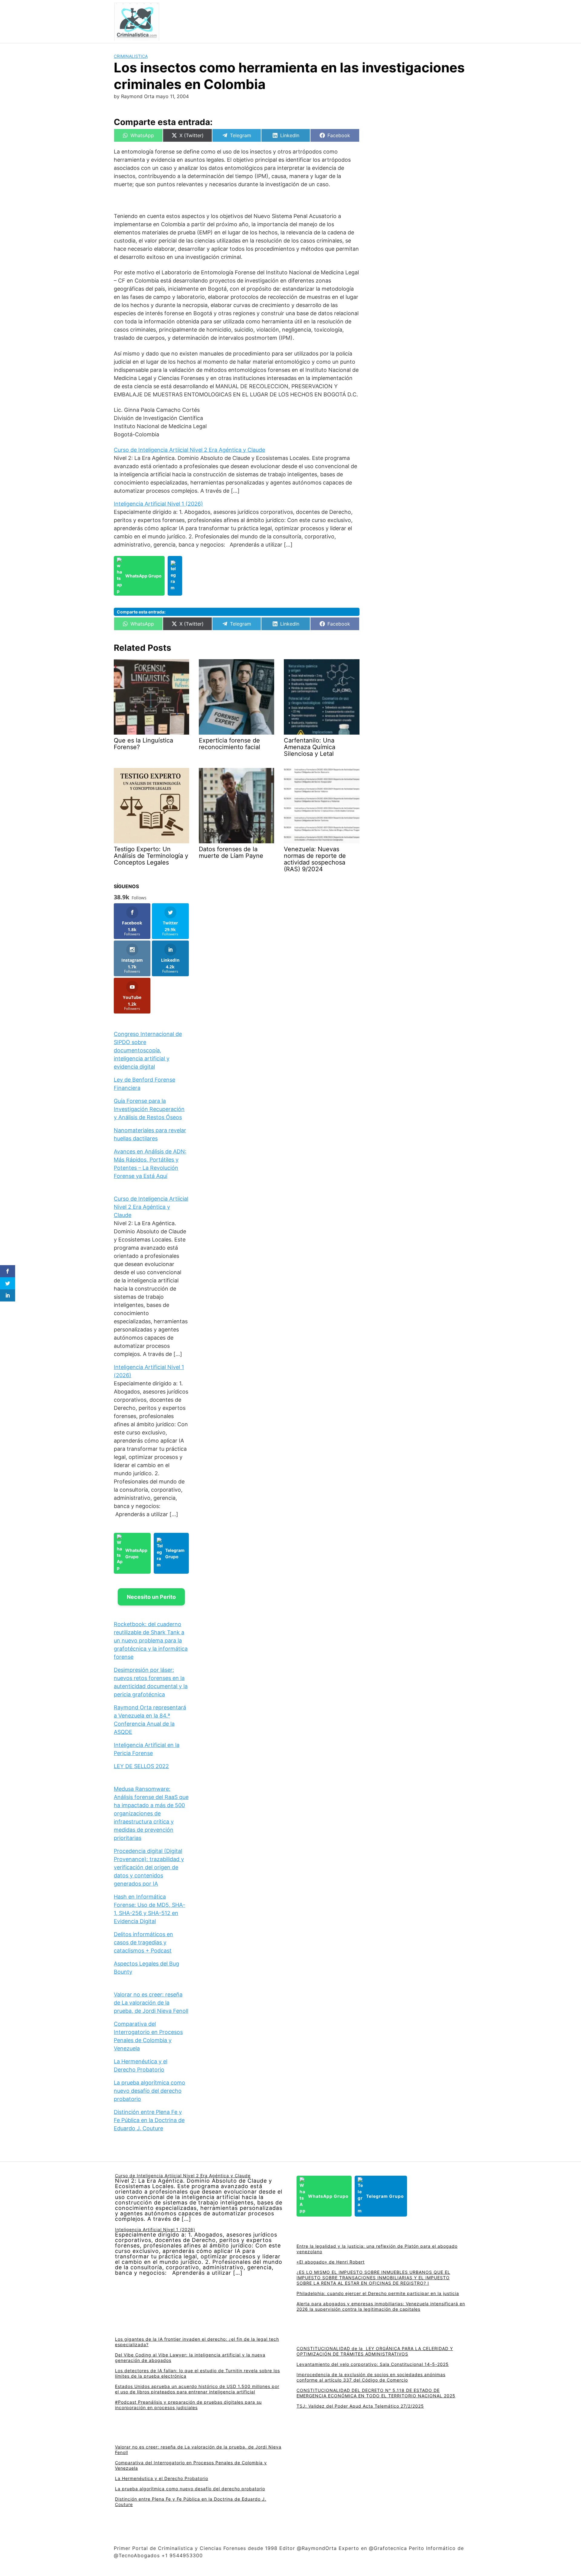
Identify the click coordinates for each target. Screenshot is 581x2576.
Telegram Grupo (175, 1553)
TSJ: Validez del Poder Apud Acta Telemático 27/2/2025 (360, 2406)
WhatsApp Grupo (143, 576)
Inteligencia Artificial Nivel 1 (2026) (158, 504)
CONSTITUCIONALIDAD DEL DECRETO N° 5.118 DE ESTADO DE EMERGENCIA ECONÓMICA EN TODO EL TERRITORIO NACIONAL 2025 (376, 2393)
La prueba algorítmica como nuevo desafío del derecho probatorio (149, 2091)
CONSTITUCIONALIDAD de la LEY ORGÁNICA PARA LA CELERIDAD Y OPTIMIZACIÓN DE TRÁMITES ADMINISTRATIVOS (375, 2351)
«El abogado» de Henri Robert (331, 2262)
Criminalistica (131, 56)
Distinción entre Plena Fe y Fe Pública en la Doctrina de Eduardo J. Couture (149, 2120)
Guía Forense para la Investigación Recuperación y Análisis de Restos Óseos (149, 1109)
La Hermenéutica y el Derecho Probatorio (162, 2478)
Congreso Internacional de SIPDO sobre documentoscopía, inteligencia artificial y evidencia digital (148, 1050)
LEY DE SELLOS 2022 (141, 1766)
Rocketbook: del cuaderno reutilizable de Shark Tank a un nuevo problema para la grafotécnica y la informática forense (151, 1640)
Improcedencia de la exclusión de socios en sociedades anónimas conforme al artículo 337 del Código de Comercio (371, 2377)
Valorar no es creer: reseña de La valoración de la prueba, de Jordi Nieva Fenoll (151, 2003)
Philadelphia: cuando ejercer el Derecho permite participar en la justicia (378, 2293)
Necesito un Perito (151, 1597)
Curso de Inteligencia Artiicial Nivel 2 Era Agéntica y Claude (189, 450)
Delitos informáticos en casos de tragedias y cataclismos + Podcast (143, 1942)
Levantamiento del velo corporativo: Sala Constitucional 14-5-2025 (373, 2364)
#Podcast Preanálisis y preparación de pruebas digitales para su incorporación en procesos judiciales (188, 2405)
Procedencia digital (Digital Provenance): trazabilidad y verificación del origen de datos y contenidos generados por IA (149, 1867)
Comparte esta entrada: (141, 612)
